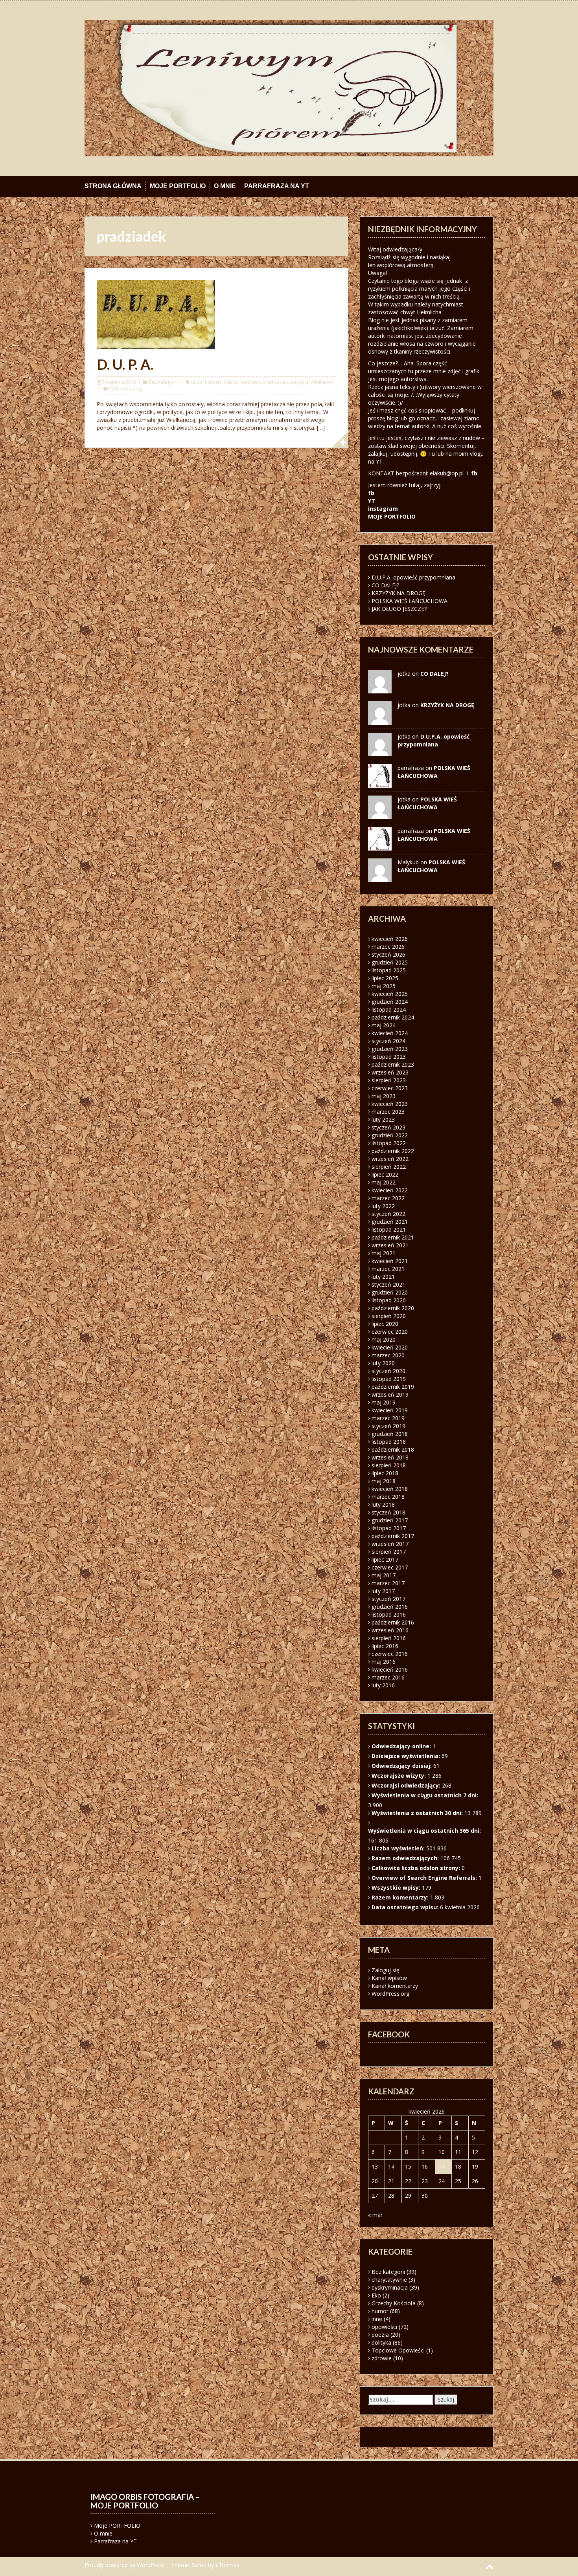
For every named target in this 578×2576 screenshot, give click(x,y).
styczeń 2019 (388, 1426)
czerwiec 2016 (390, 1654)
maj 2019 (384, 1402)
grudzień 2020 (390, 1292)
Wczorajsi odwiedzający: (407, 1785)
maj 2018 (384, 1481)
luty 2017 (383, 1591)
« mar (375, 2215)
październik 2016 (393, 1622)
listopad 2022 (389, 1143)
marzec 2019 (388, 1418)
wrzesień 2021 (390, 1245)
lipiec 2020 (385, 1324)
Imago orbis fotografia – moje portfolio (145, 2501)
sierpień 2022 (389, 1167)
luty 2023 (383, 1119)
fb (474, 473)
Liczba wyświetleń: (399, 1848)
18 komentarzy (126, 389)
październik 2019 (393, 1387)
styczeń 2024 (388, 1041)
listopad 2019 (389, 1379)
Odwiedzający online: (402, 1746)
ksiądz (231, 382)
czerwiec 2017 (390, 1567)
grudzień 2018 (390, 1434)
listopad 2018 (389, 1442)
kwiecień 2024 (390, 1033)
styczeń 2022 (388, 1214)
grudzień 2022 (390, 1135)
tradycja (299, 382)
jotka (404, 799)
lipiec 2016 (385, 1646)
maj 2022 (384, 1182)
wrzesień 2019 (390, 1394)
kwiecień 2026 (390, 939)
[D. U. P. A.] (156, 314)
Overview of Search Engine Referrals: (425, 1878)
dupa (197, 382)
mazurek (250, 382)
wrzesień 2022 (390, 1159)
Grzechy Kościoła (394, 2303)
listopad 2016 (389, 1614)
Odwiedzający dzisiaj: (402, 1766)
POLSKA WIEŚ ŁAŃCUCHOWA (410, 601)
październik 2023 (393, 1064)
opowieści (384, 2327)
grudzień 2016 (390, 1607)
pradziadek (275, 382)
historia (213, 382)
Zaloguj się (386, 1970)
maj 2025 (384, 986)
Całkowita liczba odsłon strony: (417, 1868)
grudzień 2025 (390, 962)
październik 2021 (393, 1237)
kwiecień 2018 (390, 1489)
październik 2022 (393, 1151)
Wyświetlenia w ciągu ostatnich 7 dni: (426, 1795)
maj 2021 (384, 1253)
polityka (381, 2342)
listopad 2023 (389, 1057)
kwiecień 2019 (390, 1410)
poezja (380, 2335)
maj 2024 (384, 1025)
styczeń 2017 (388, 1599)
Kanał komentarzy (395, 1986)
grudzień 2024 (390, 1002)
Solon (199, 2565)
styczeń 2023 (388, 1127)
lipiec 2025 (385, 978)
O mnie (225, 186)
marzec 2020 (388, 1355)
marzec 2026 (388, 947)
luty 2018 (383, 1504)
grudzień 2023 (390, 1049)
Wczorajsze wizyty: (399, 1776)
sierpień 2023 (389, 1080)
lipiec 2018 (385, 1473)
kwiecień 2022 (390, 1190)
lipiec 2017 (385, 1559)
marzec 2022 (388, 1198)
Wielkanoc (322, 382)
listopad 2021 (389, 1229)
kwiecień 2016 (390, 1669)
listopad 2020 (389, 1300)
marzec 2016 (388, 1677)
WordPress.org (390, 1994)
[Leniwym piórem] (289, 87)
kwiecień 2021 (390, 1261)
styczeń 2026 (388, 954)
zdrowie (382, 2358)
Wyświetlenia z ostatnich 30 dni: (418, 1813)
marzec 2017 (388, 1583)
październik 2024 (393, 1017)
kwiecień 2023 (390, 1104)
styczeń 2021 (388, 1284)
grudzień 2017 (390, 1520)
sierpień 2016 (389, 1638)
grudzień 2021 (390, 1222)
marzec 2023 (388, 1112)
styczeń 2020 (388, 1371)
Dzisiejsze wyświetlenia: (407, 1756)
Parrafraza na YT (277, 186)
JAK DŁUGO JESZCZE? (399, 609)
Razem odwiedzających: (406, 1858)
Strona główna (113, 186)
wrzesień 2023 (390, 1072)
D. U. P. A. (125, 364)
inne (377, 2319)
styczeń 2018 (388, 1512)
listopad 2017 (389, 1528)
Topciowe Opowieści (398, 2350)
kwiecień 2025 (390, 994)
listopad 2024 (389, 1009)
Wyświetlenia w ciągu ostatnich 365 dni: (425, 1831)
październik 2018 (393, 1449)
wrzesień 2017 (390, 1544)
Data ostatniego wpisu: (406, 1907)
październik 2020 (393, 1308)
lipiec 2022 (385, 1174)
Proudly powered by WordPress (125, 2565)
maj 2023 (384, 1096)
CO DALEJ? (385, 585)
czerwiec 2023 (390, 1088)
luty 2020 (383, 1363)
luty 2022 (383, 1206)
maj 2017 (384, 1575)
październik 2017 (393, 1536)
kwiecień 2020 (390, 1347)
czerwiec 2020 (390, 1332)
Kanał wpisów (389, 1978)
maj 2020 (384, 1339)
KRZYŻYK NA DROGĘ (399, 593)
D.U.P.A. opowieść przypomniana (413, 577)
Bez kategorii (163, 382)
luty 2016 (383, 1685)
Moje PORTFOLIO (178, 186)
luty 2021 (383, 1277)
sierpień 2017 (389, 1552)
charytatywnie (389, 2280)
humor (380, 2311)
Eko (376, 2295)
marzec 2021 (388, 1269)
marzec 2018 (388, 1497)
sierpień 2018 (389, 1465)
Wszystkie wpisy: (397, 1888)
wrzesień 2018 (390, 1457)
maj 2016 (384, 1662)
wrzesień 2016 (390, 1630)
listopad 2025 (389, 970)
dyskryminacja (390, 2287)
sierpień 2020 (389, 1316)
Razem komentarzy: (401, 1897)
